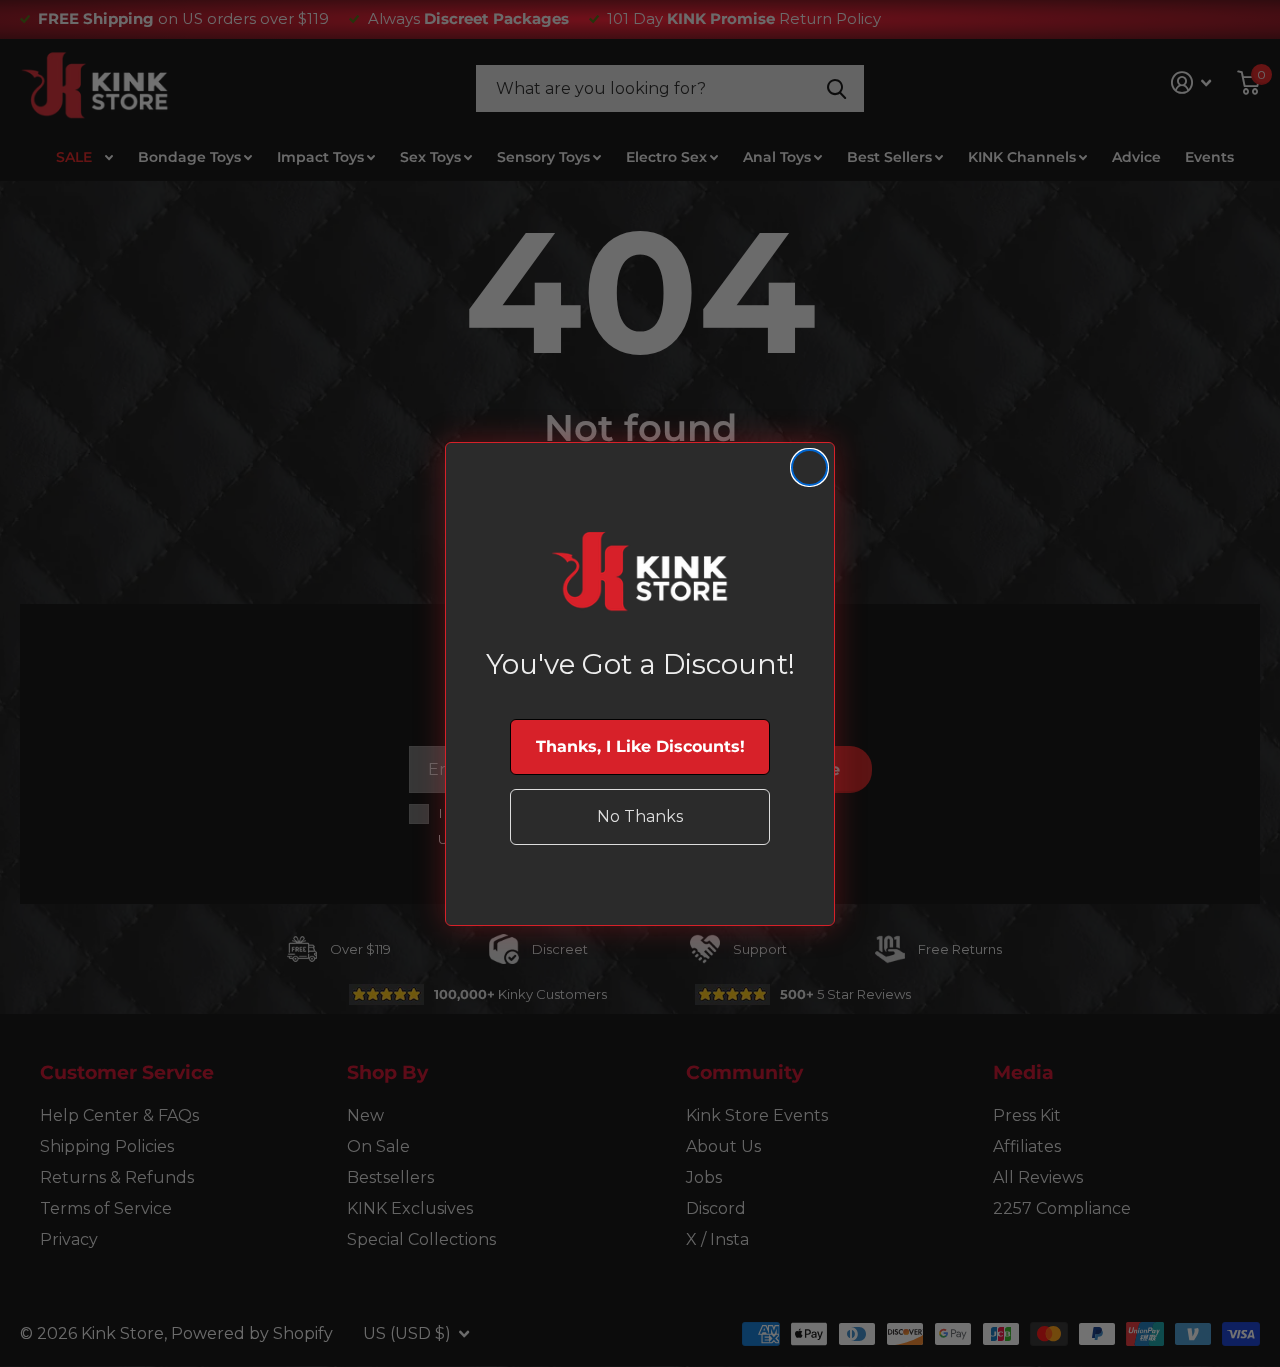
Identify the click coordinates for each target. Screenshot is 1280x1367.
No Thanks (640, 816)
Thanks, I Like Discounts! (640, 746)
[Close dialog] (809, 467)
